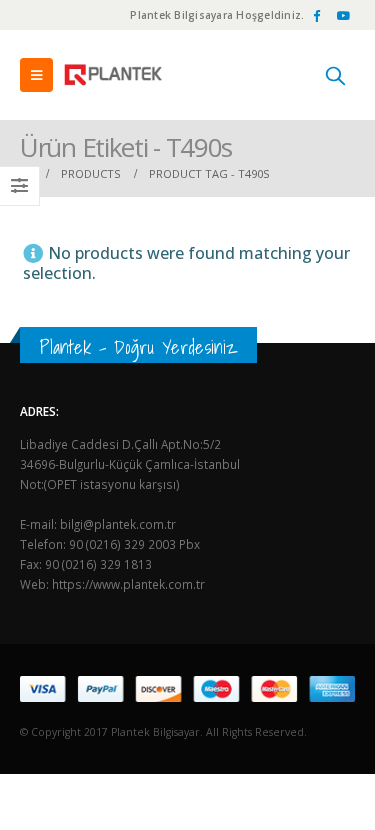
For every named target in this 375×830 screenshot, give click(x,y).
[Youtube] (343, 15)
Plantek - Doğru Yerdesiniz (138, 347)
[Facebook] (316, 15)
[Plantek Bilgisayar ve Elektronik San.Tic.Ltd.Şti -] (115, 75)
